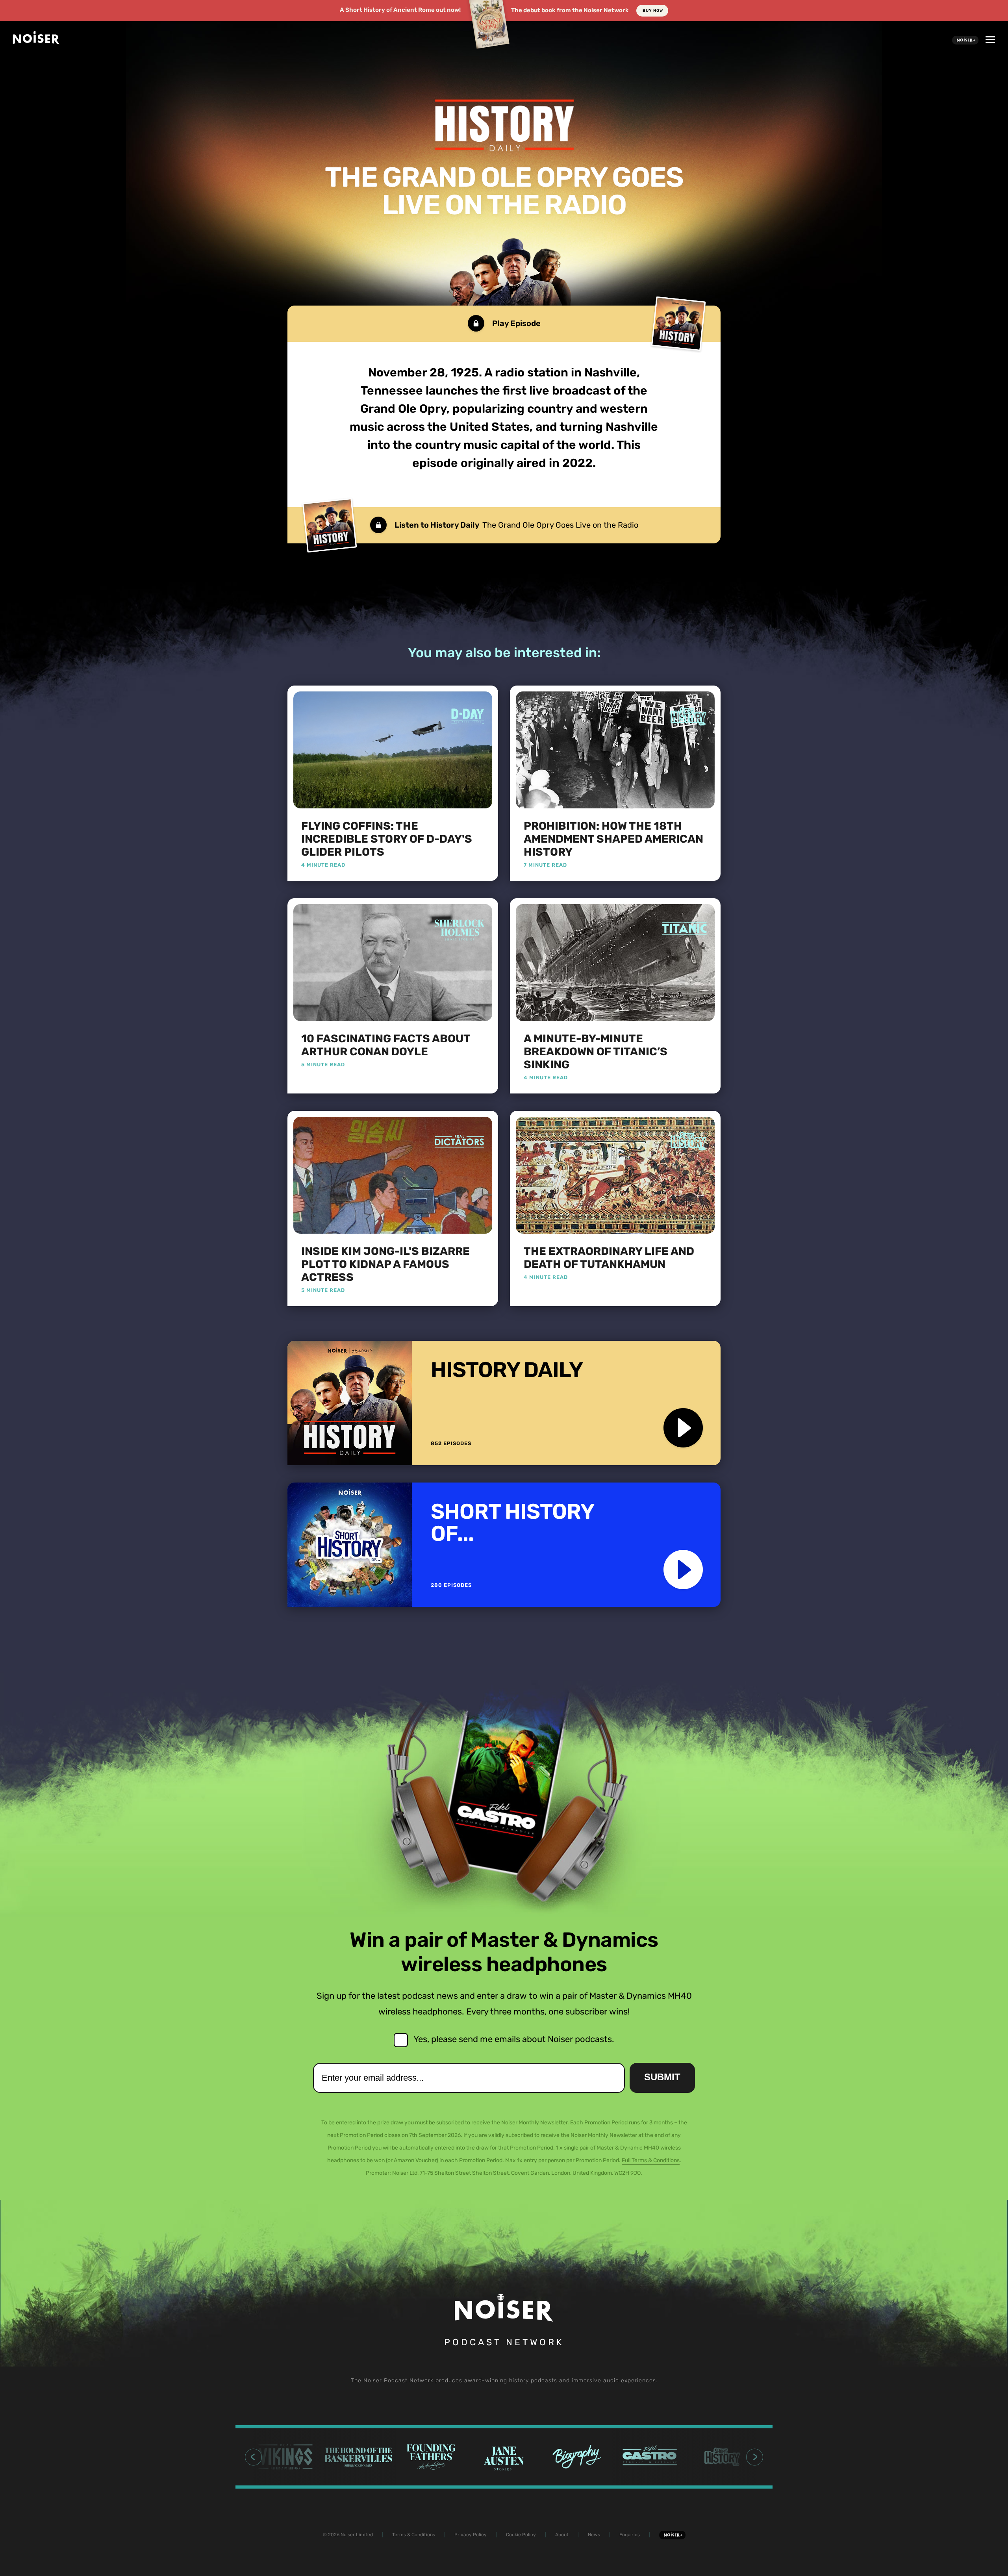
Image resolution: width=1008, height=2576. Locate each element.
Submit (662, 2077)
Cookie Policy (521, 2535)
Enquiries (630, 2535)
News (594, 2535)
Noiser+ (965, 40)
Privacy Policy (471, 2535)
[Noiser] (36, 42)
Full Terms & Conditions (651, 2160)
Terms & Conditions (414, 2535)
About (562, 2535)
